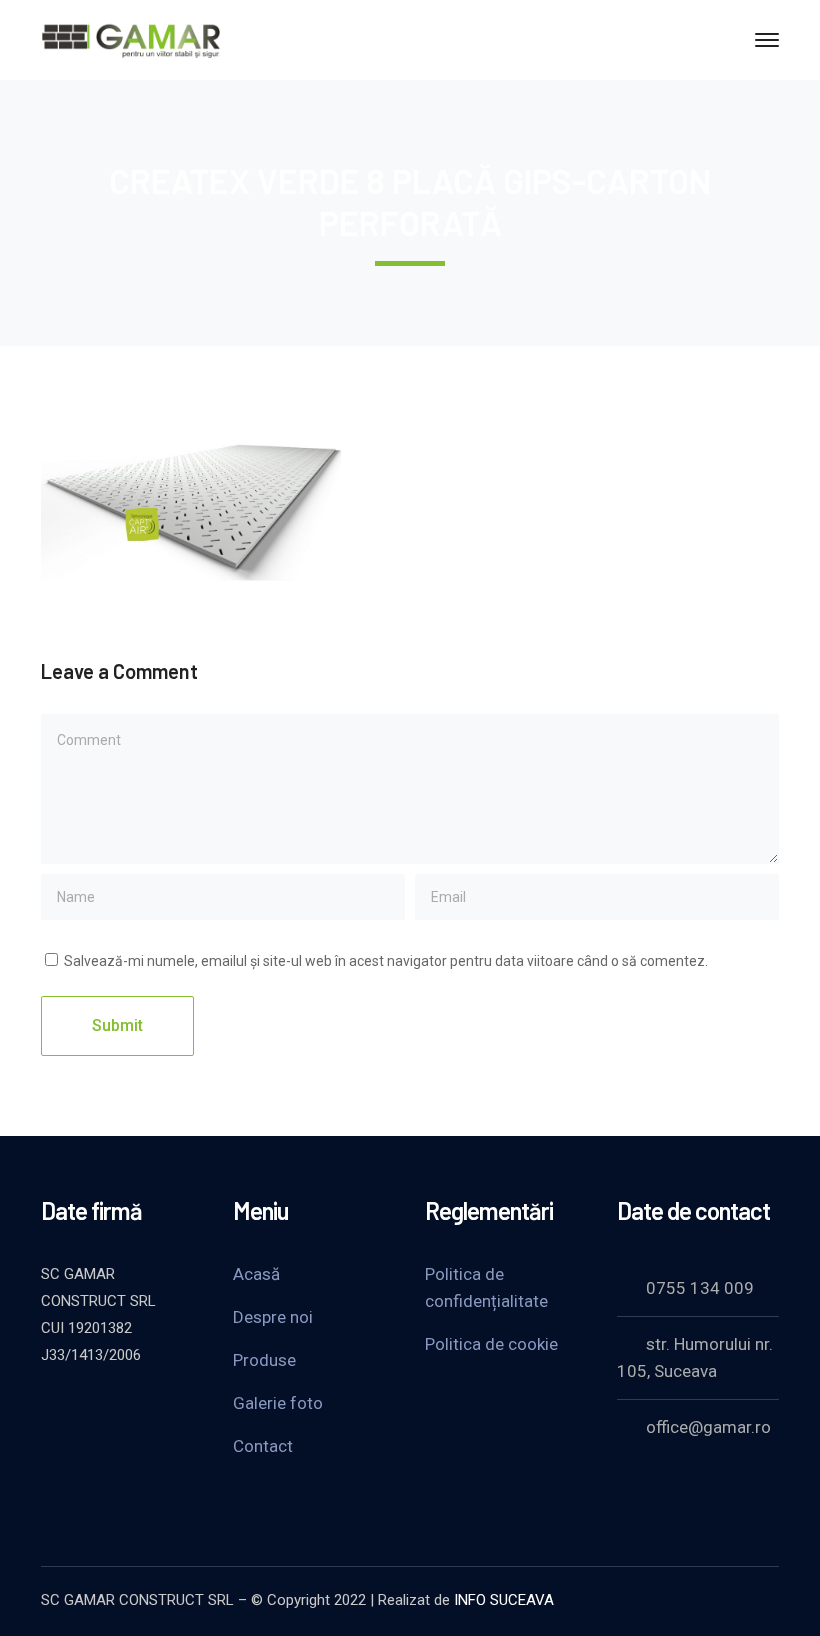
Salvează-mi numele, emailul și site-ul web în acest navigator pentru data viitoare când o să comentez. (386, 961)
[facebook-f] (101, 1409)
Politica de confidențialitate (486, 1287)
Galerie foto (278, 1403)
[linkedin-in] (151, 1409)
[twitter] (51, 1409)
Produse (264, 1360)
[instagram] (51, 1439)
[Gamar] (131, 38)
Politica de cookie (491, 1344)
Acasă (256, 1274)
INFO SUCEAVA (504, 1600)
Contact (263, 1446)
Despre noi (273, 1317)
